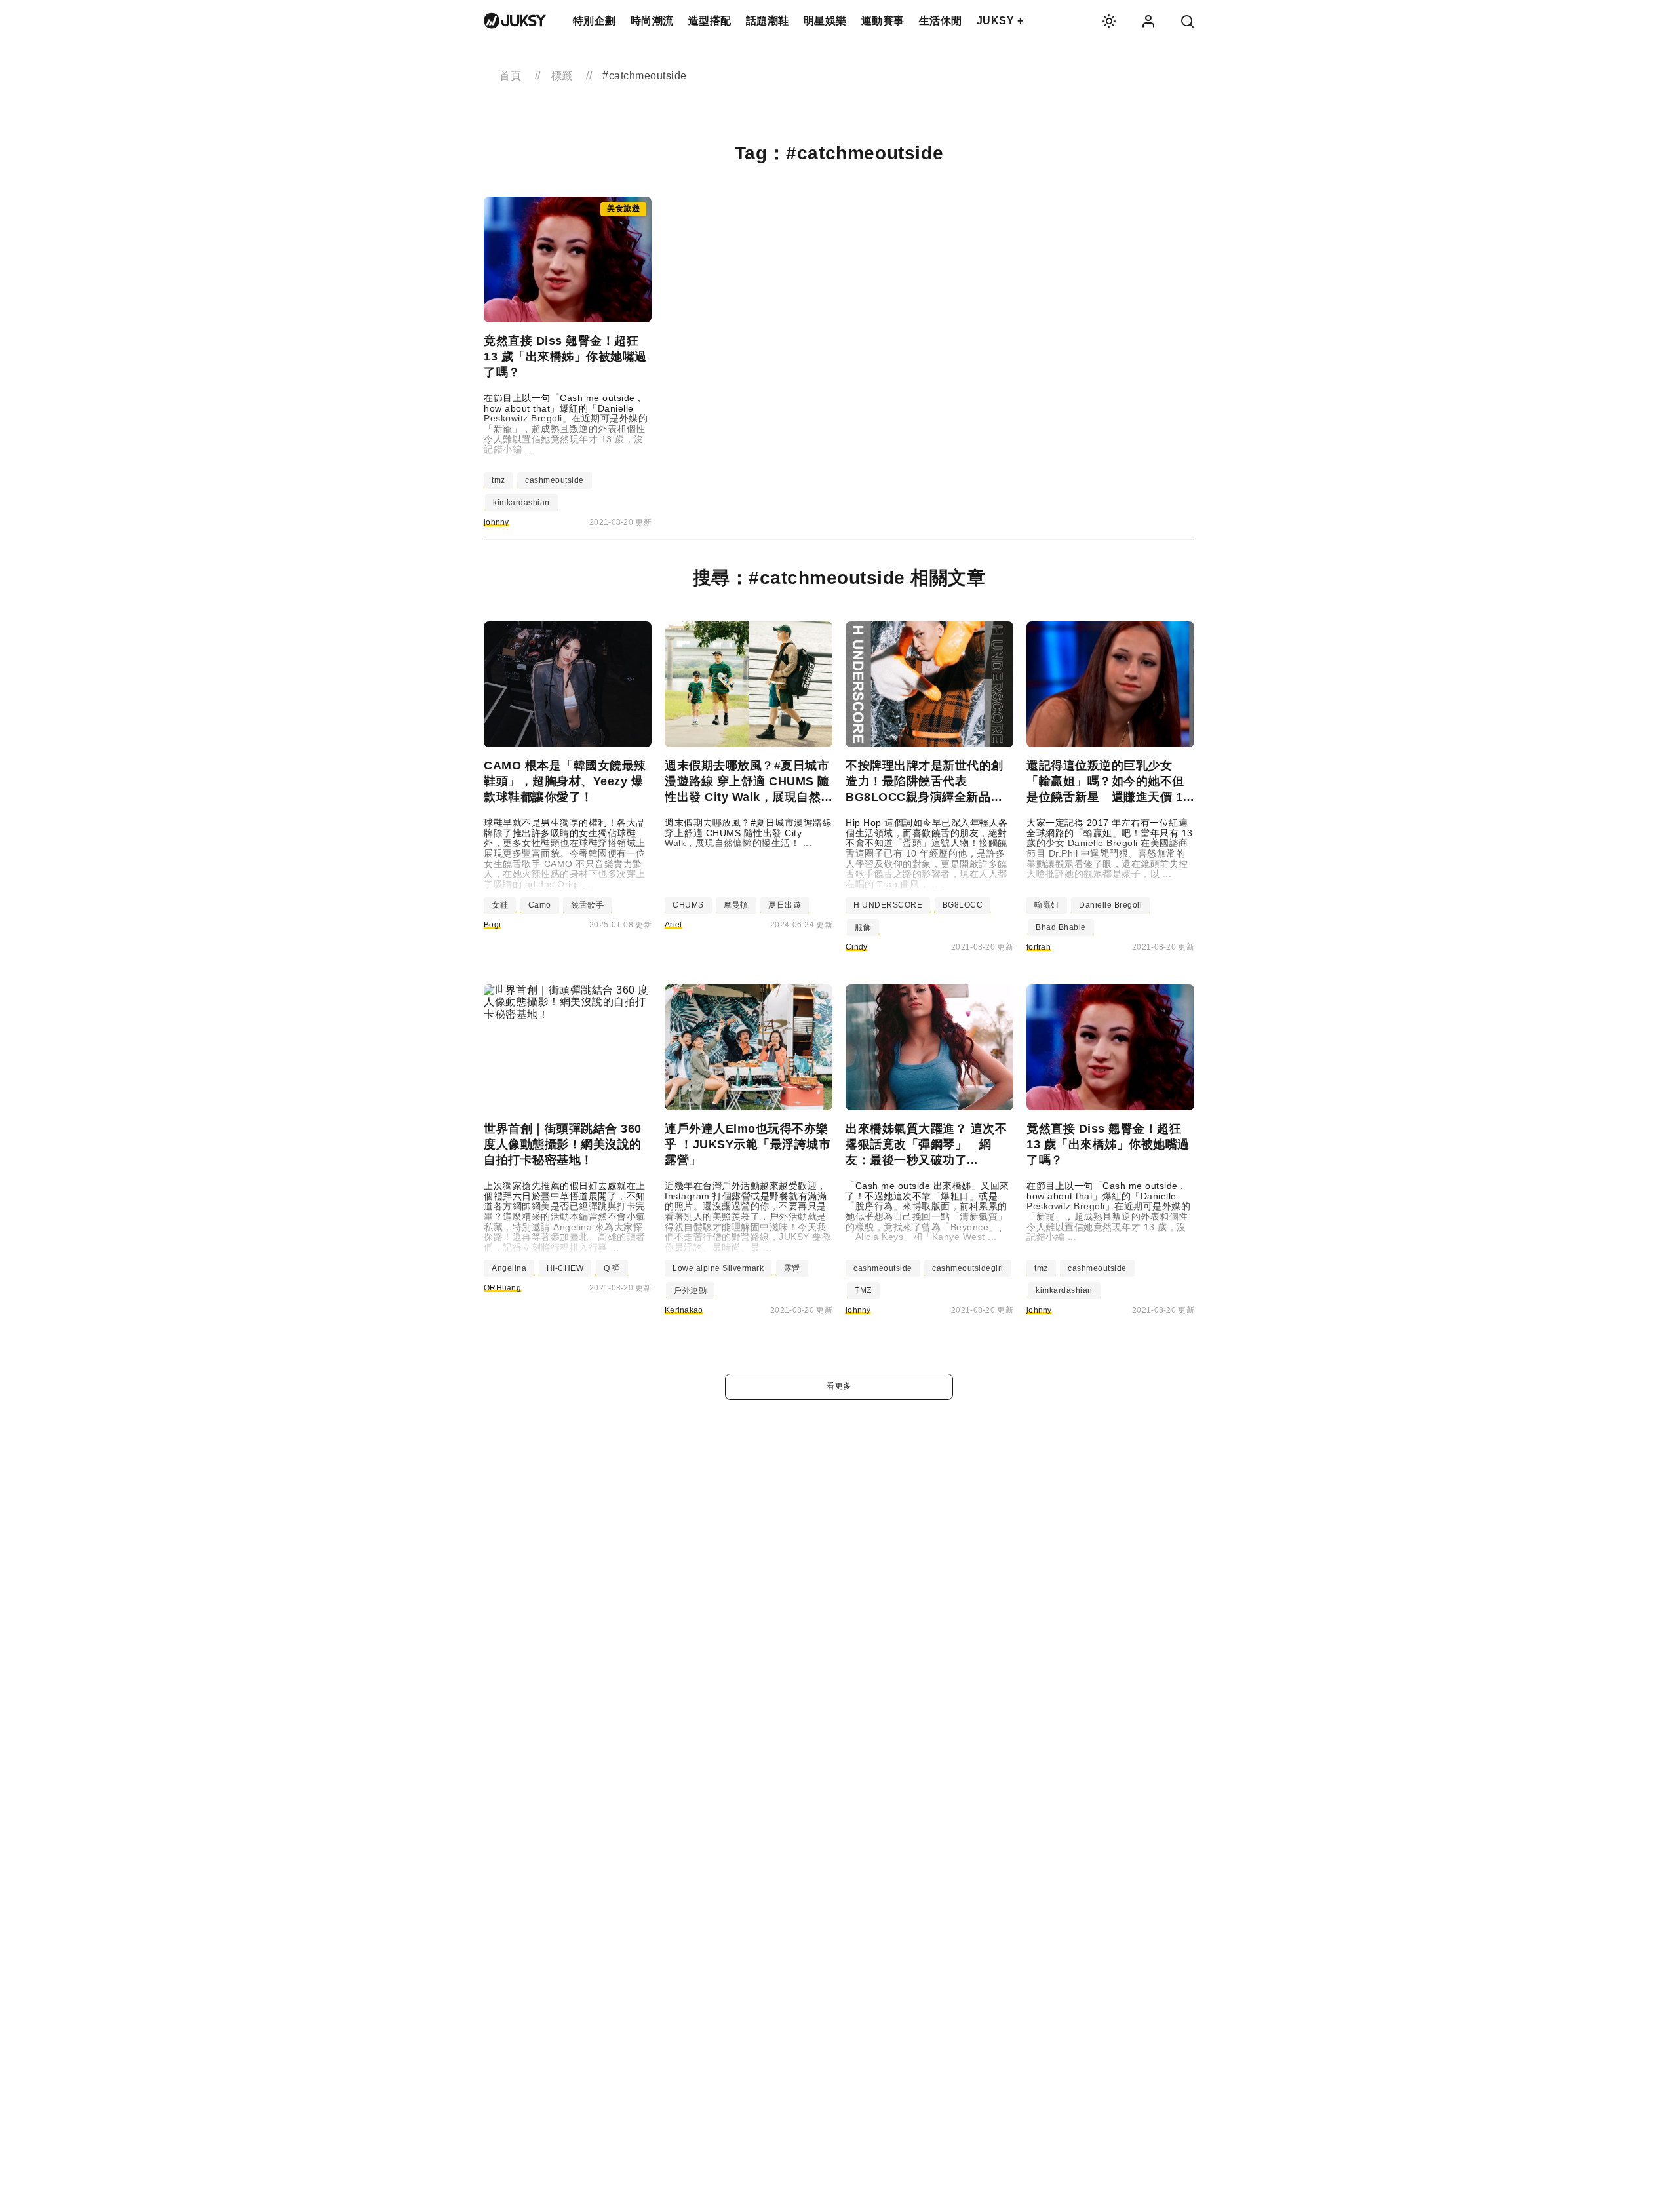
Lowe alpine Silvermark (718, 1268)
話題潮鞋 (768, 21)
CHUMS (688, 905)
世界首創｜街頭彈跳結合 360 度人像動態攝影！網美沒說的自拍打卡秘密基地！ (563, 1144)
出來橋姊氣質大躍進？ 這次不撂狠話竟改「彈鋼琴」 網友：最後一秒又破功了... (926, 1144)
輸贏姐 (1047, 905)
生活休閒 (941, 21)
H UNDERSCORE (888, 905)
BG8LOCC (963, 905)
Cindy (857, 947)
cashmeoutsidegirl (968, 1268)
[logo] (515, 21)
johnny (497, 522)
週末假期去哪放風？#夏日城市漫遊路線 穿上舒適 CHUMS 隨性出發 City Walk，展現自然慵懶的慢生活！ (747, 782)
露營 (792, 1268)
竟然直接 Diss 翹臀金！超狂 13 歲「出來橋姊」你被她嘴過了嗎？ (565, 357)
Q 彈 (612, 1268)
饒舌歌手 (587, 905)
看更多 (839, 1386)
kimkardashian (521, 503)
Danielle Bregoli (1110, 905)
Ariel (673, 925)
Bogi (492, 925)
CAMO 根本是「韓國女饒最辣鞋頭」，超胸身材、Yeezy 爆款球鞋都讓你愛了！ (565, 781)
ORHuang (502, 1288)
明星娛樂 (825, 21)
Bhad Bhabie (1061, 927)
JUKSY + (1000, 21)
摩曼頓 (736, 905)
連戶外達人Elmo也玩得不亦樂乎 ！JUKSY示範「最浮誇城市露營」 (748, 1144)
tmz (498, 480)
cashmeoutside (555, 480)
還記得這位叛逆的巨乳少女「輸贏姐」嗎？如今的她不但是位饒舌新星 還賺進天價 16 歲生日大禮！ (1108, 782)
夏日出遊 (785, 905)
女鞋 (500, 905)
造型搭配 (710, 21)
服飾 (863, 927)
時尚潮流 (652, 21)
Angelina (509, 1268)
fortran (1039, 947)
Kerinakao (684, 1310)
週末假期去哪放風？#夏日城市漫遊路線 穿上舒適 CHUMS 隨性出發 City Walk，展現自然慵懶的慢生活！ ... (748, 833)
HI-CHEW (565, 1268)
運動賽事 (883, 21)
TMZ (863, 1290)
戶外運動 (690, 1290)
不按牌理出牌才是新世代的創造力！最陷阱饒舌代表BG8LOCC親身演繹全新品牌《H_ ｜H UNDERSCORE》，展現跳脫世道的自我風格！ (929, 782)
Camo (540, 905)
